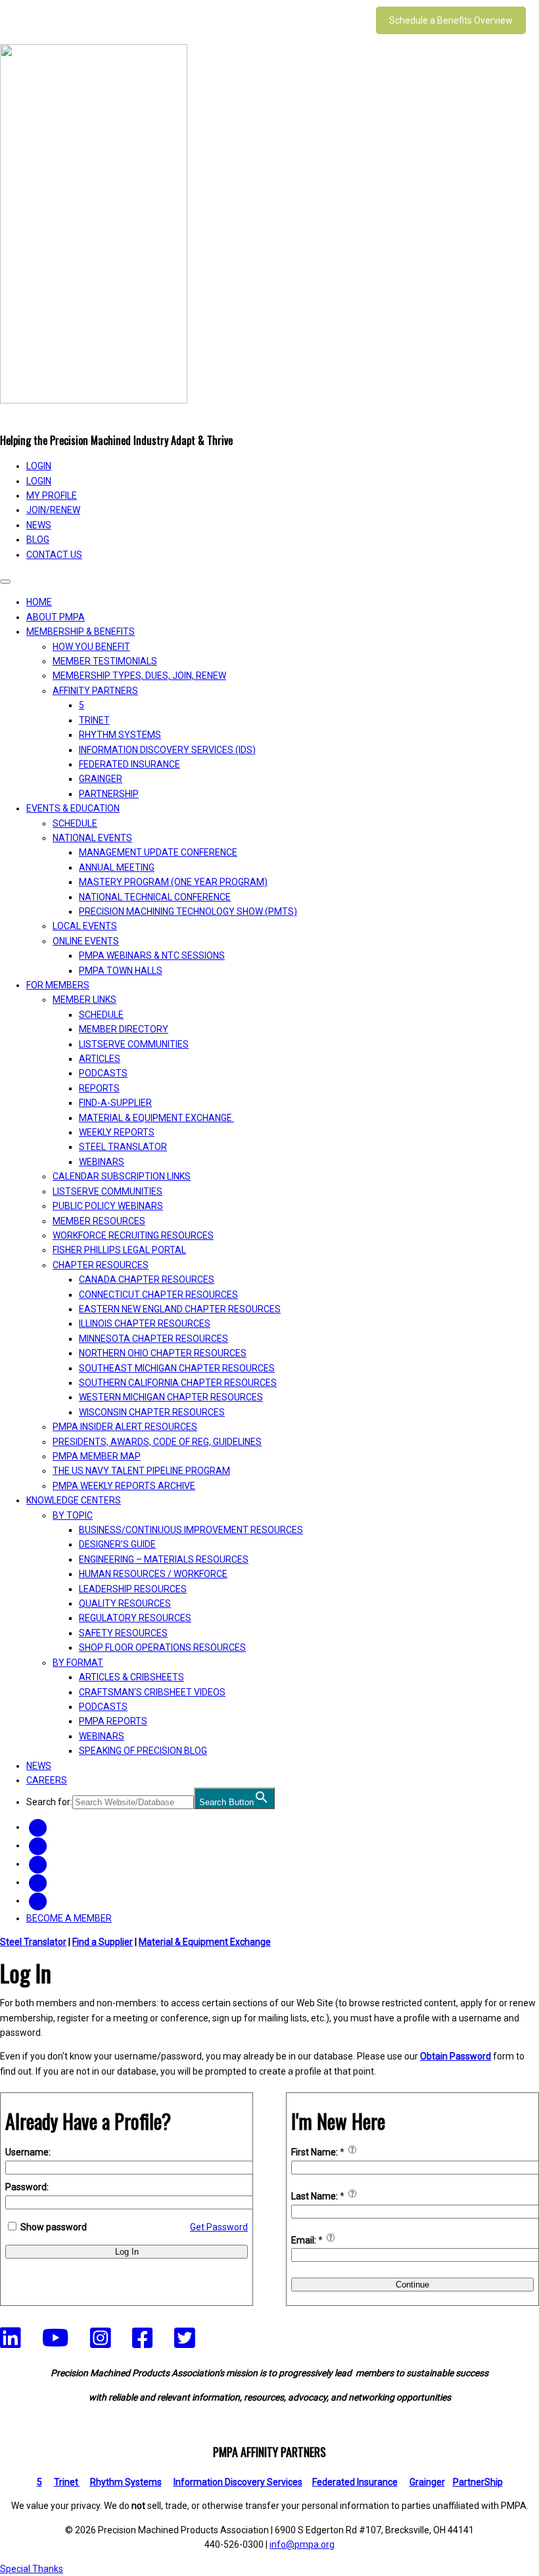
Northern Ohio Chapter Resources (163, 1353)
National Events (92, 838)
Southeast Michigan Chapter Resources (177, 1368)
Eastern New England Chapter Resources (180, 1309)
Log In (127, 2252)
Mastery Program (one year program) (173, 882)
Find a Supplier (103, 1942)
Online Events (86, 941)
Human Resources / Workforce (153, 1574)
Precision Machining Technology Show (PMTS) (188, 911)
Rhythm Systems (120, 735)
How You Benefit (91, 647)
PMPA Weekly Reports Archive (124, 1486)
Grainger (101, 779)
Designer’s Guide (117, 1544)
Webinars (102, 1162)
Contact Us (54, 555)
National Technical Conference (155, 897)
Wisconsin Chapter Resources (152, 1412)
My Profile (52, 495)
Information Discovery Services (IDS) (167, 750)
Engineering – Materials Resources (164, 1559)
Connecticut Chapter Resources (158, 1295)
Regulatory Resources (135, 1618)
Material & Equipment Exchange (156, 1118)
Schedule (75, 823)
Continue (412, 2285)
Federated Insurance (129, 764)
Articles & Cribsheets (131, 1677)
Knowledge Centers (74, 1500)
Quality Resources (125, 1603)
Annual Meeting (117, 867)
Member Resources (99, 1221)
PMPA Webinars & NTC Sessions (152, 955)
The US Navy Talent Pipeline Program (141, 1471)
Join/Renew (53, 510)
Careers (47, 1780)
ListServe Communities (134, 1044)
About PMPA (56, 617)
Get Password (219, 2227)
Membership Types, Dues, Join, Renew (139, 676)
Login (39, 481)
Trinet (67, 2482)
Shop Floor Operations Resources (162, 1647)
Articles (100, 1059)
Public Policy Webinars (108, 1206)
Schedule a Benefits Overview (451, 20)
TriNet (94, 720)
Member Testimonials (105, 661)
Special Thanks (32, 2569)
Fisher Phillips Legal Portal (119, 1250)
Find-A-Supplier (115, 1103)
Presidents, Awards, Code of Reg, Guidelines (157, 1442)
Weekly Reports (117, 1132)
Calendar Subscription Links (122, 1176)
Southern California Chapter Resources (178, 1383)
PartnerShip (109, 794)
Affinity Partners (95, 691)
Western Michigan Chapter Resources (171, 1397)
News (39, 525)
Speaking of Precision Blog (143, 1751)
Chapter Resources (101, 1265)
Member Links (84, 1000)
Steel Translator (123, 1147)
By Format (78, 1663)
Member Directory (124, 1029)
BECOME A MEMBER (69, 1918)
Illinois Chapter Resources (145, 1323)
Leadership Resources (133, 1589)
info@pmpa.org (302, 2544)
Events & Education (73, 808)
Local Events (85, 926)
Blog (38, 540)
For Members (58, 985)
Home (39, 602)
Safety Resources (123, 1633)
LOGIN (39, 466)
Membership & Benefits (81, 632)
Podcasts (103, 1073)
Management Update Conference (158, 852)
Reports (99, 1088)
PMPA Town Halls (121, 971)
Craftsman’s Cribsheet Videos (152, 1692)
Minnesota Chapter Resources (153, 1339)
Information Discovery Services (238, 2482)
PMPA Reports (113, 1721)
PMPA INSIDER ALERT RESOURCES (125, 1427)
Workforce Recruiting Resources (133, 1235)
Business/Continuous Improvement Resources (191, 1530)
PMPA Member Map (97, 1456)
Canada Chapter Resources (147, 1279)
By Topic (73, 1515)
